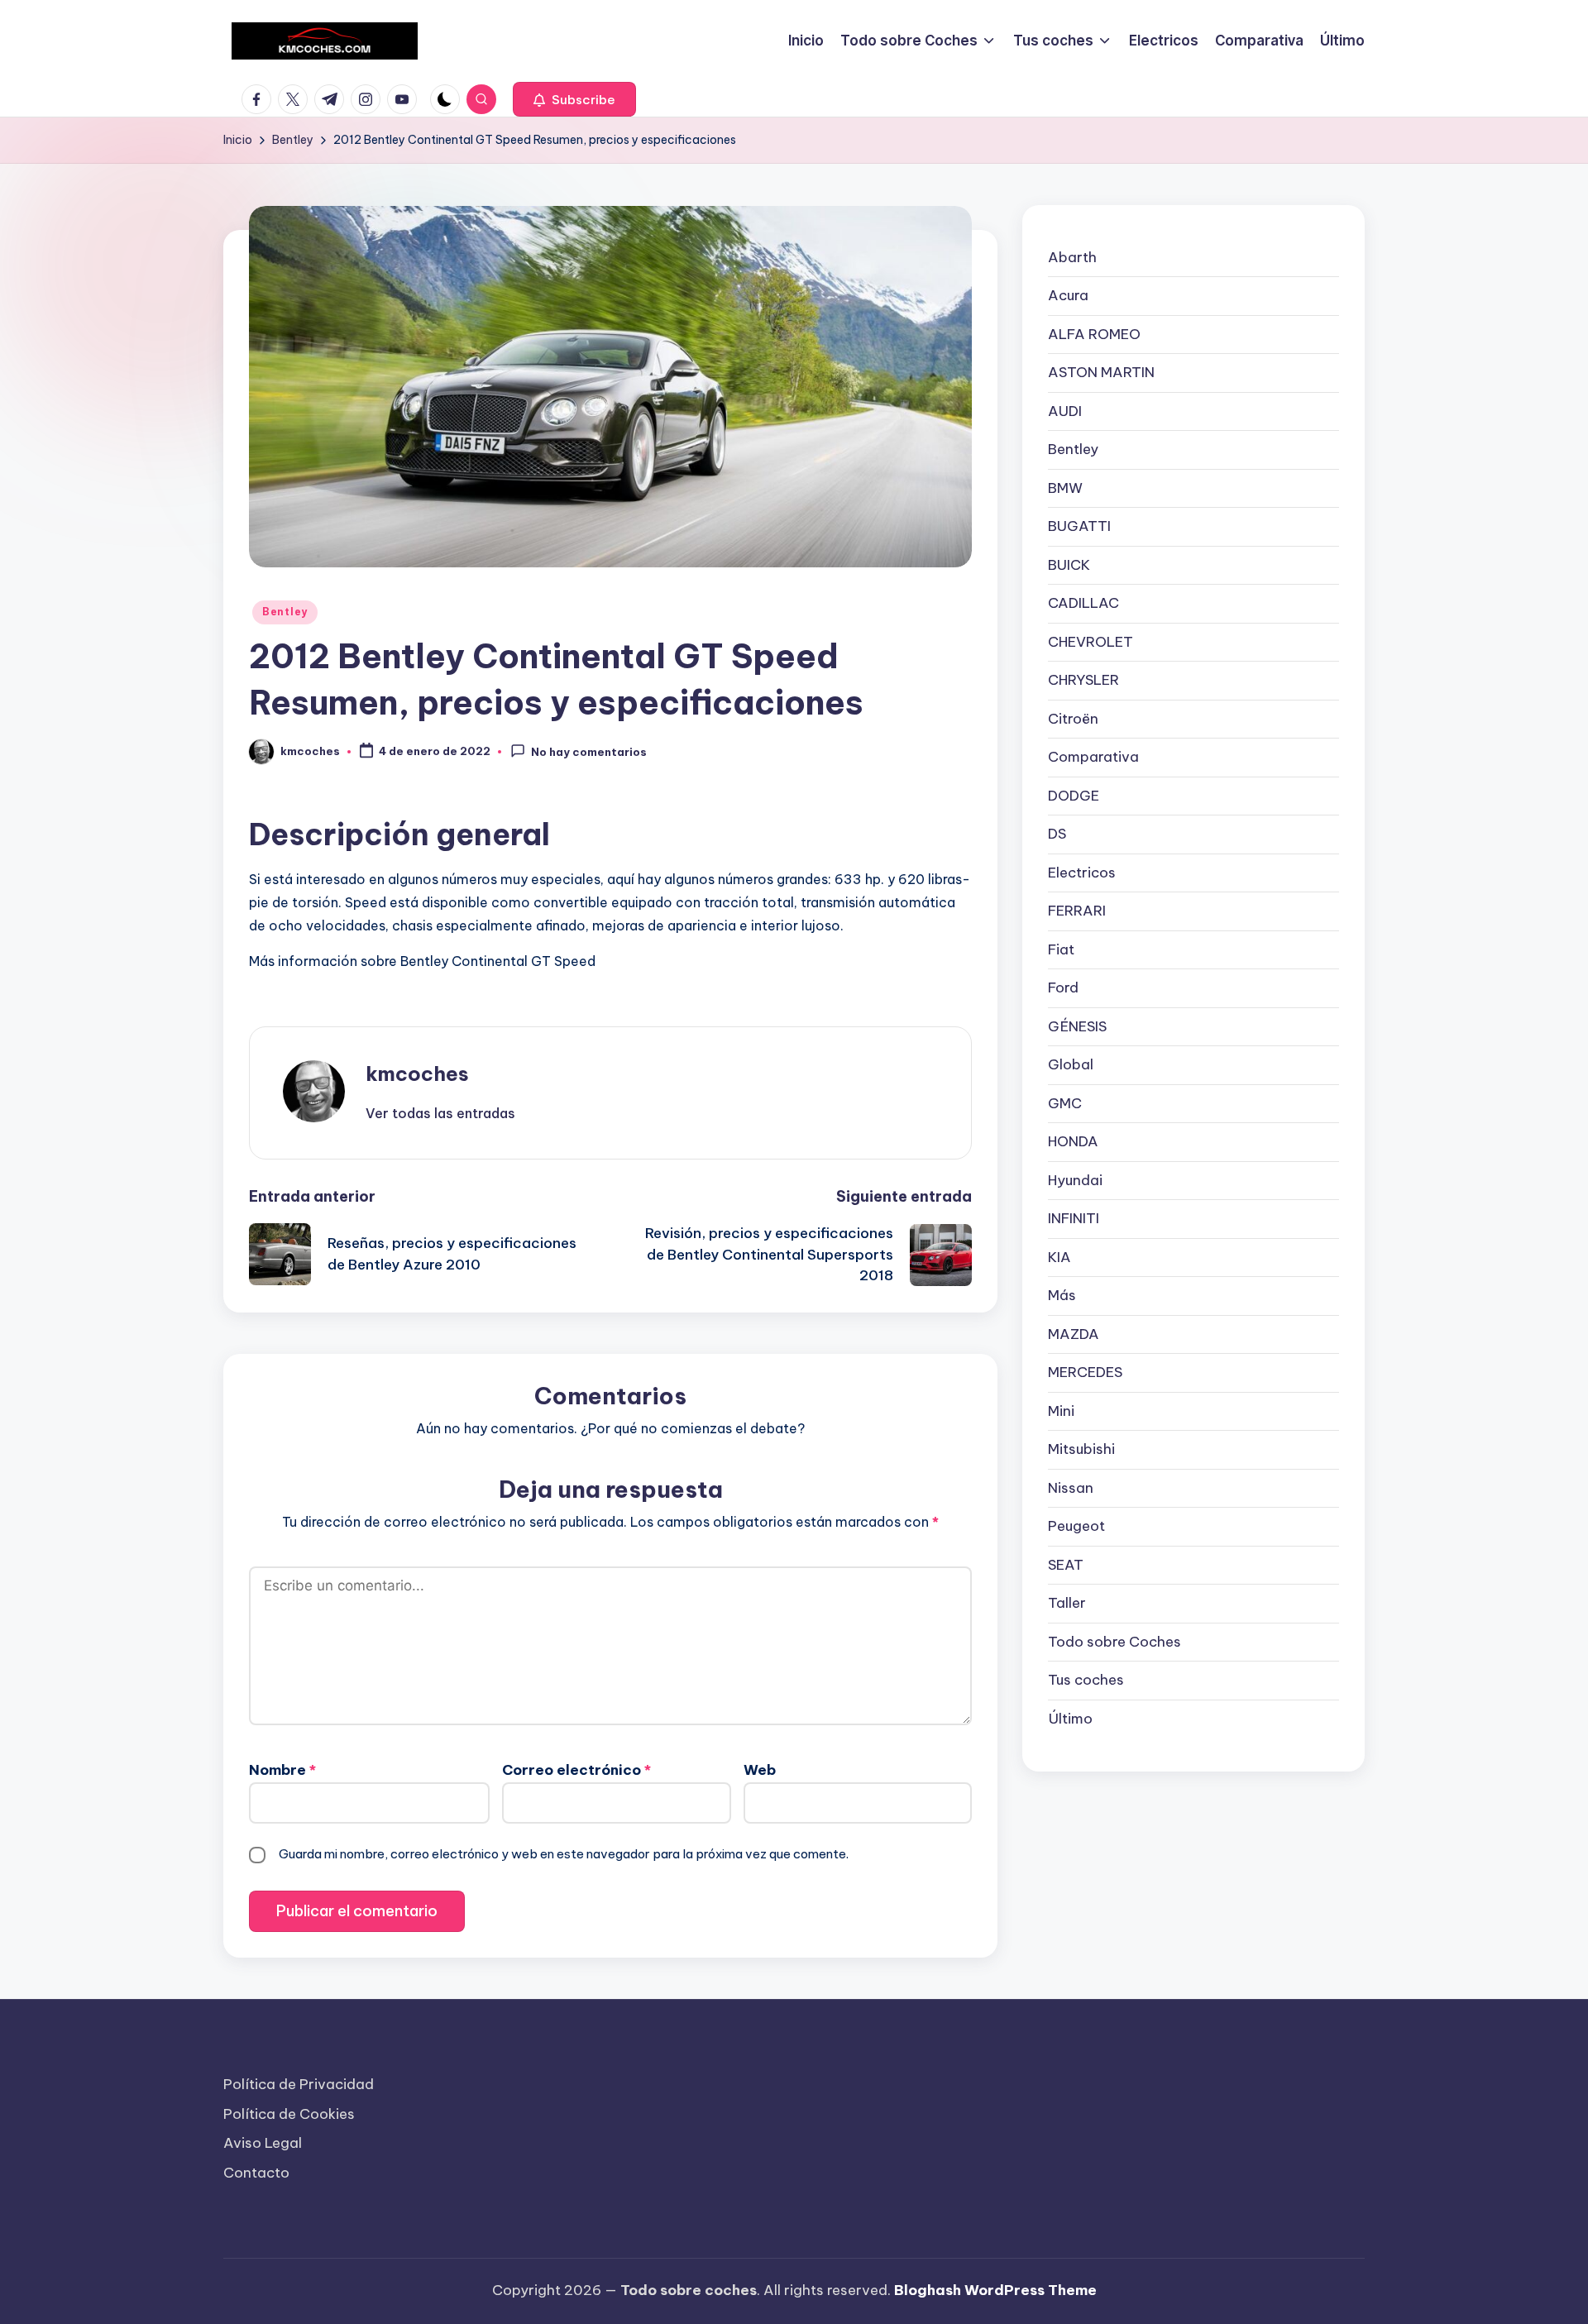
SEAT (1066, 1565)
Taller (1067, 1603)
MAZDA (1074, 1334)
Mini (1061, 1411)
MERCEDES (1085, 1372)
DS (1057, 834)
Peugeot (1076, 1526)
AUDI (1065, 411)
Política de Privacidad (299, 2084)
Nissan (1071, 1488)
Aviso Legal (263, 2143)
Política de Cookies (289, 2114)
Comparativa (1093, 757)
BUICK (1069, 565)
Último (1070, 1719)
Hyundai (1075, 1180)
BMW (1065, 488)
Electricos (1082, 873)
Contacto (256, 2173)
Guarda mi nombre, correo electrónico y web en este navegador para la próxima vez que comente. (564, 1854)
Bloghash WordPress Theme (995, 2290)
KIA (1059, 1257)
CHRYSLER (1083, 680)
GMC (1065, 1103)
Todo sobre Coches (1114, 1642)
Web (760, 1770)
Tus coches (1086, 1680)
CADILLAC (1083, 603)
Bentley (285, 612)
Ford (1063, 987)
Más (1062, 1295)
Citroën (1073, 719)
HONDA (1073, 1141)
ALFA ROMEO (1094, 334)
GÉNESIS (1077, 1026)
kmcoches (417, 1074)
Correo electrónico (576, 1770)
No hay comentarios (589, 753)
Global (1071, 1064)
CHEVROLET (1091, 642)
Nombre (282, 1770)
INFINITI (1074, 1218)
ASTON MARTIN (1101, 372)
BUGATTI (1079, 526)
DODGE (1074, 796)
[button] (574, 99)
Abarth (1072, 257)
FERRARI (1077, 911)
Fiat (1061, 949)
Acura (1068, 295)
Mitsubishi (1081, 1449)
